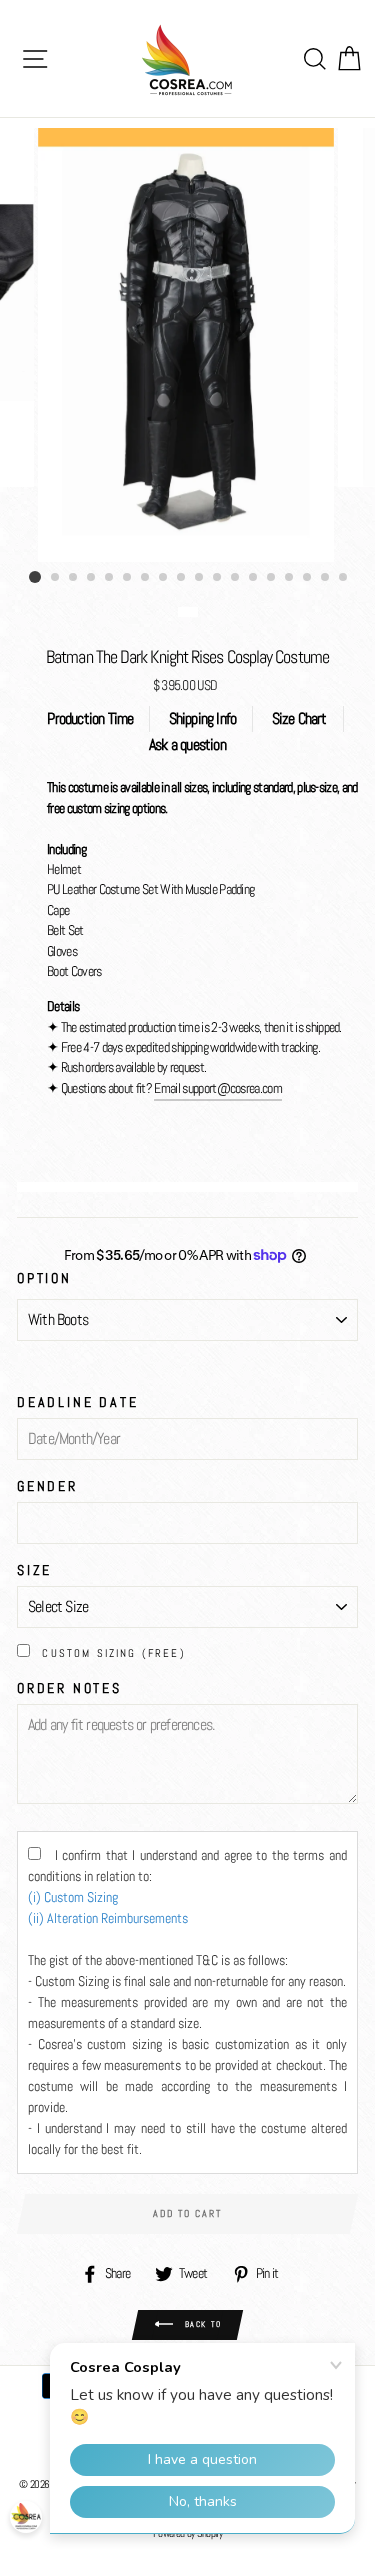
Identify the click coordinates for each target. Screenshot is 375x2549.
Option (44, 1278)
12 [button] (236, 578)
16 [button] (308, 578)
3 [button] (74, 578)
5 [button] (110, 578)
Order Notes (69, 1688)
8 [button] (164, 578)
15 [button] (290, 578)
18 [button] (344, 578)
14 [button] (272, 578)
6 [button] (128, 578)
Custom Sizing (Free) (114, 1653)
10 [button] (200, 578)
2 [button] (56, 578)
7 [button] (146, 578)
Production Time (90, 718)
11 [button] (218, 578)
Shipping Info (203, 718)
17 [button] (326, 578)
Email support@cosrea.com (218, 1088)
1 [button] (35, 577)
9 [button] (182, 578)
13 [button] (254, 578)
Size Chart (299, 718)
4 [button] (92, 578)
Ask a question (187, 744)
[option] (188, 340)
